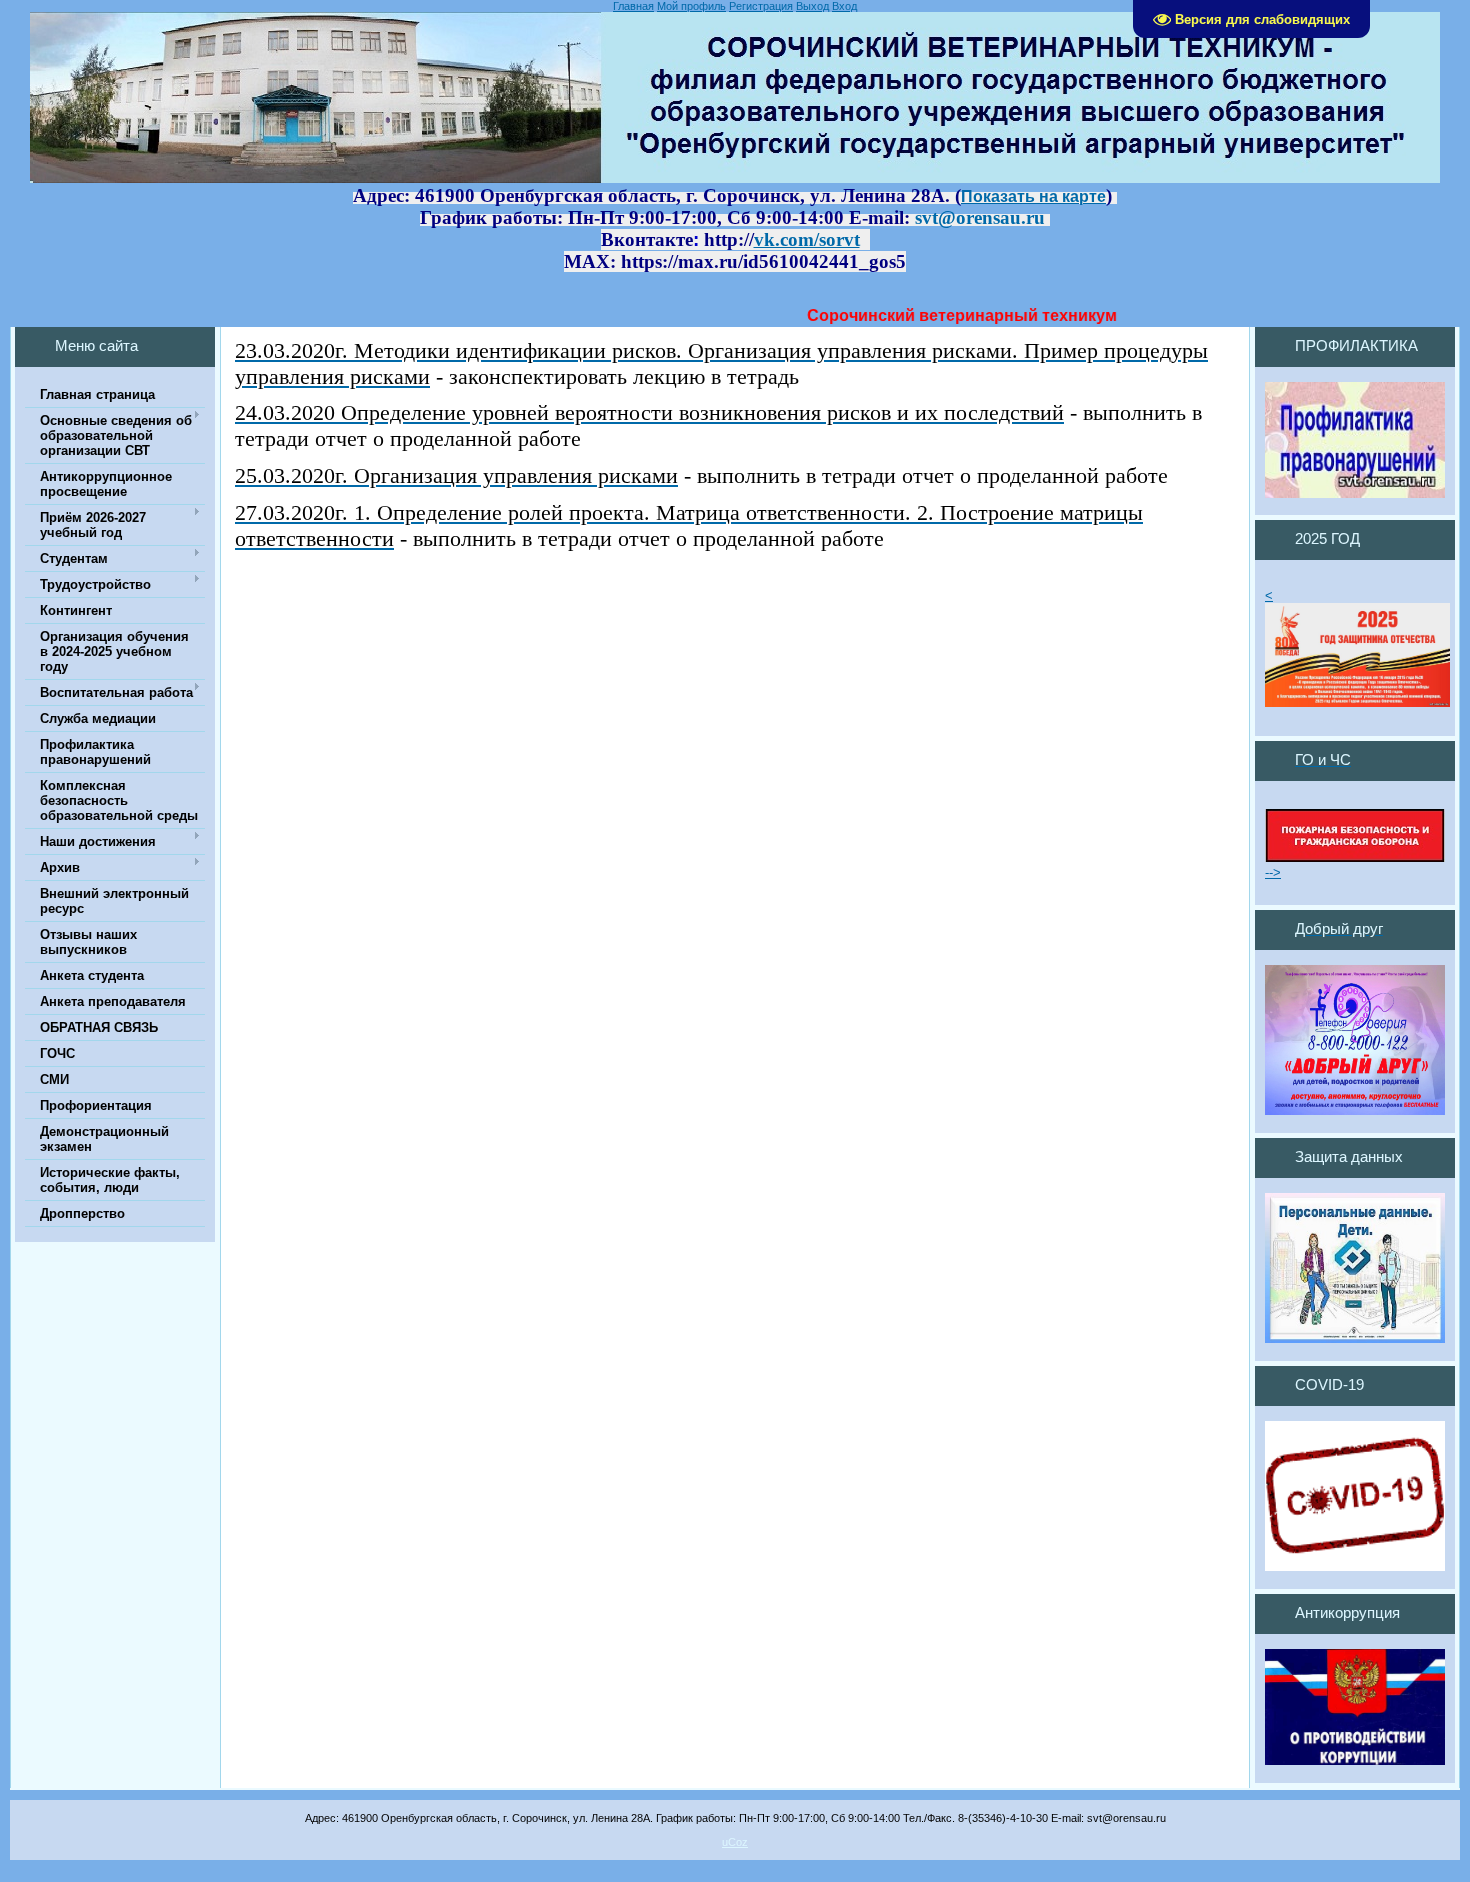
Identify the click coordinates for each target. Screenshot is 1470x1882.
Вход (844, 6)
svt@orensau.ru (980, 217)
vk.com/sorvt (807, 239)
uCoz (735, 1842)
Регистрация (761, 6)
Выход (812, 6)
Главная (633, 6)
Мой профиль (691, 6)
